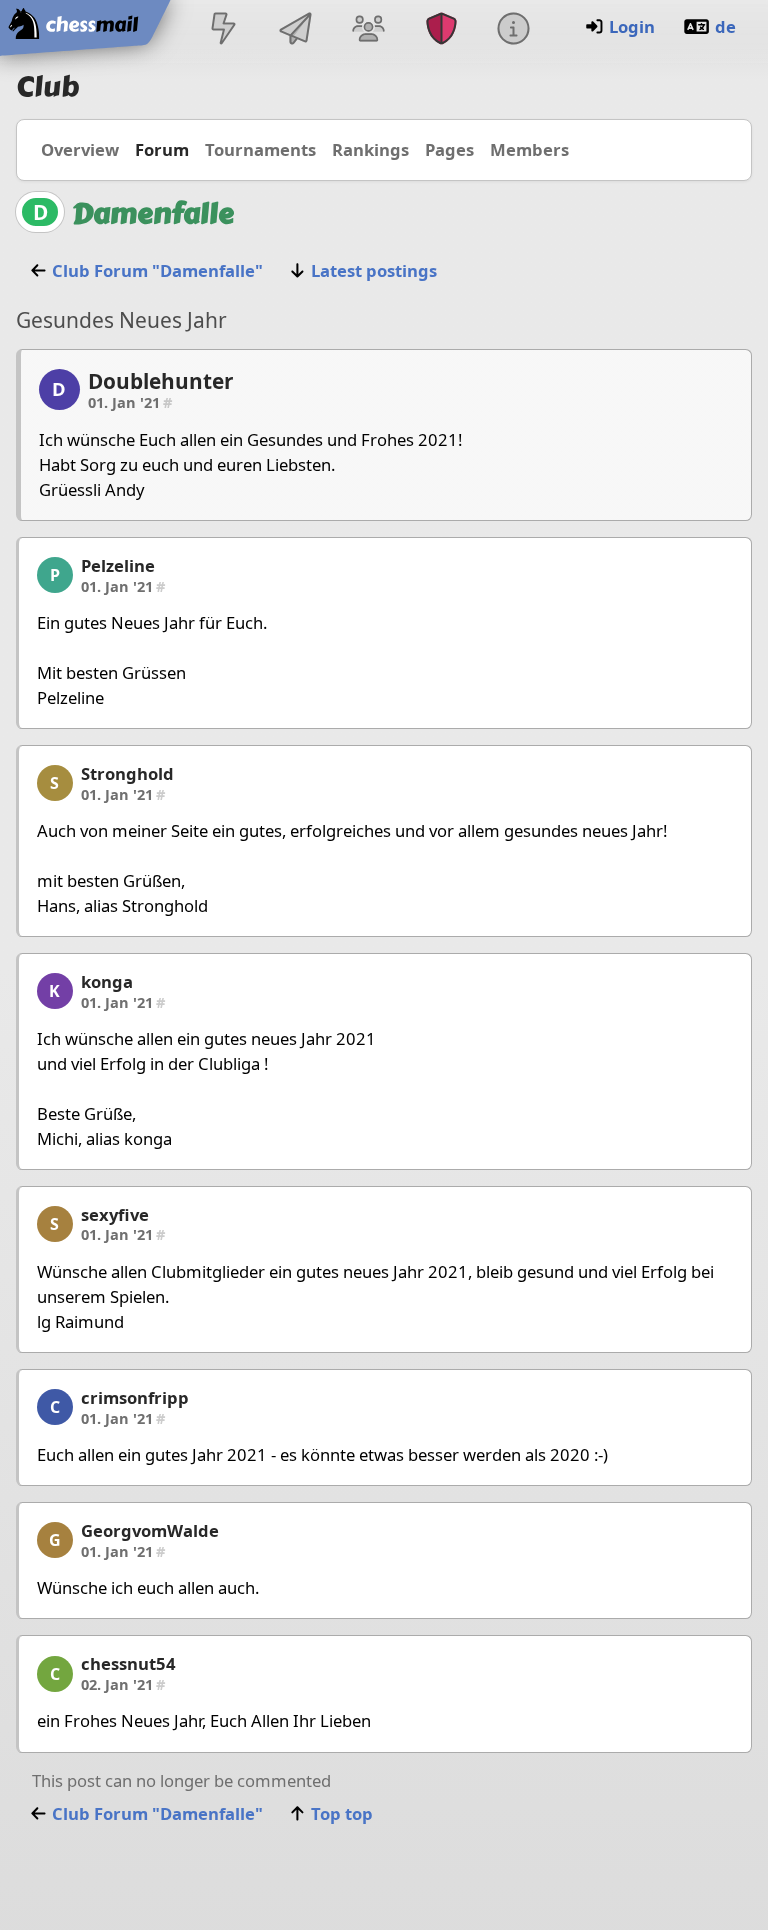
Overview (80, 149)
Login (632, 26)
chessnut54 (128, 1663)
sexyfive (115, 1214)
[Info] (513, 30)
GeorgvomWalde (150, 1530)
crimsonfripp (135, 1397)
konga (107, 981)
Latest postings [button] (374, 270)
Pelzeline (118, 565)
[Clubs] (441, 30)
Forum (162, 149)
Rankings (370, 149)
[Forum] (369, 30)
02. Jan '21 (123, 1684)
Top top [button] (342, 1813)
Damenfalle (153, 213)
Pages (449, 149)
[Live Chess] (223, 30)
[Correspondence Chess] (296, 30)
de (725, 26)
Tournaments (260, 149)
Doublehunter (160, 381)
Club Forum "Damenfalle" (157, 270)
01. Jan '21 (130, 402)
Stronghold (127, 773)
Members (529, 149)
